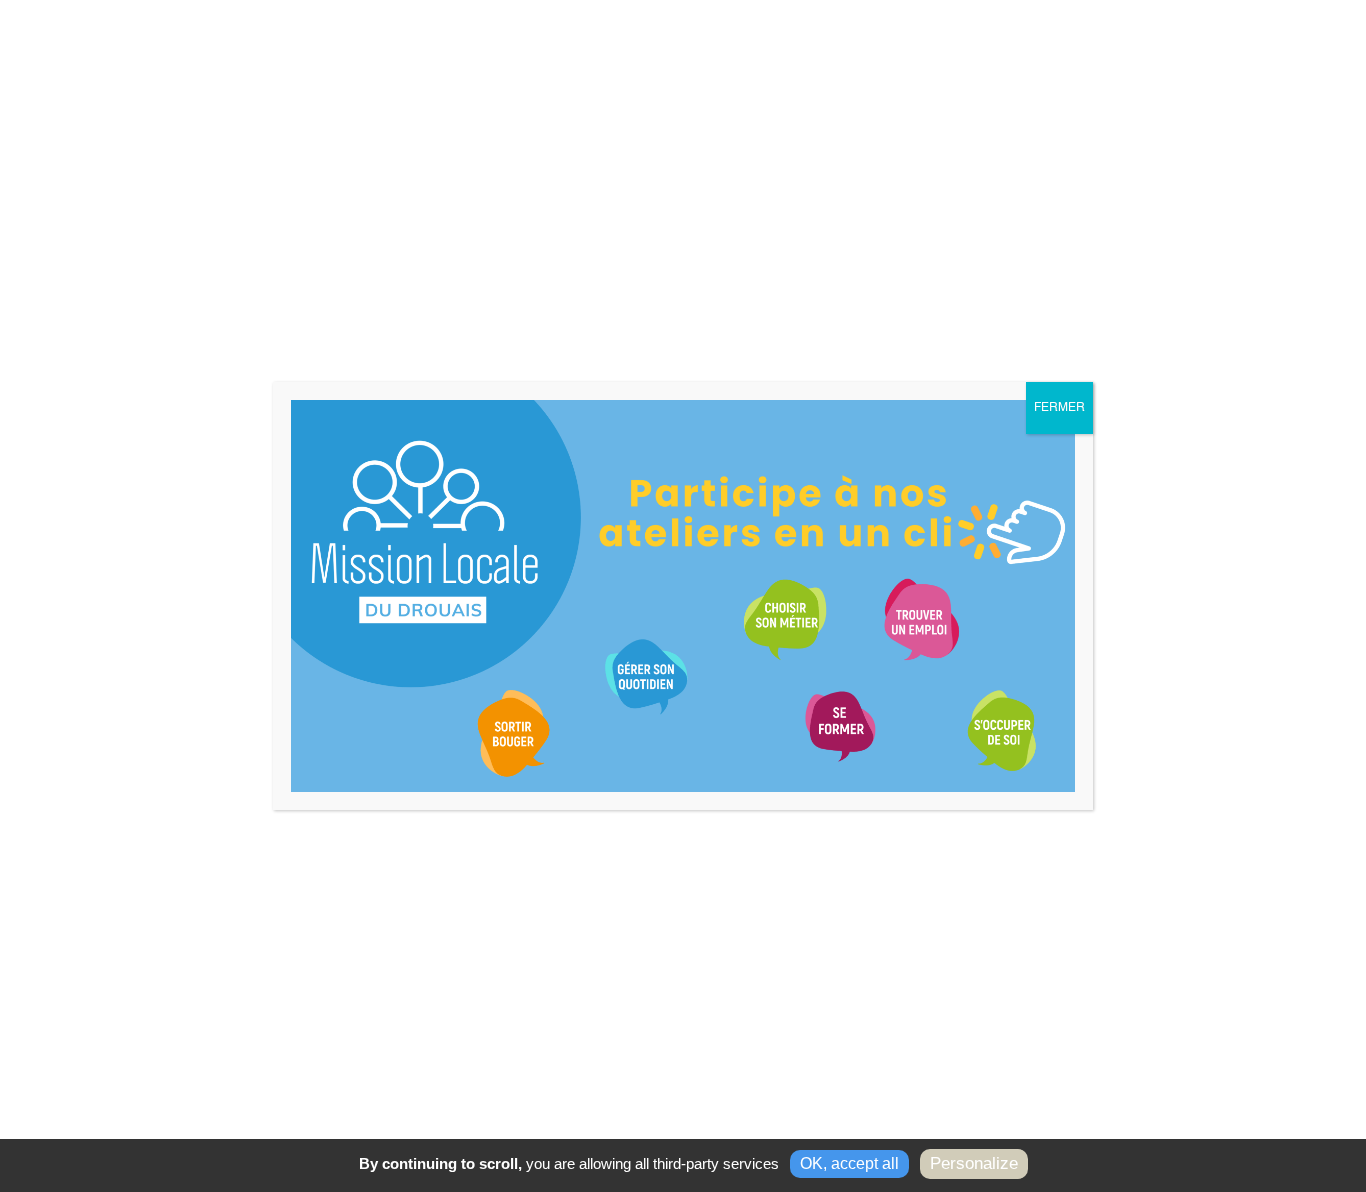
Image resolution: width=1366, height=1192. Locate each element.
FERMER (1059, 408)
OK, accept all (849, 1163)
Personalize (974, 1163)
